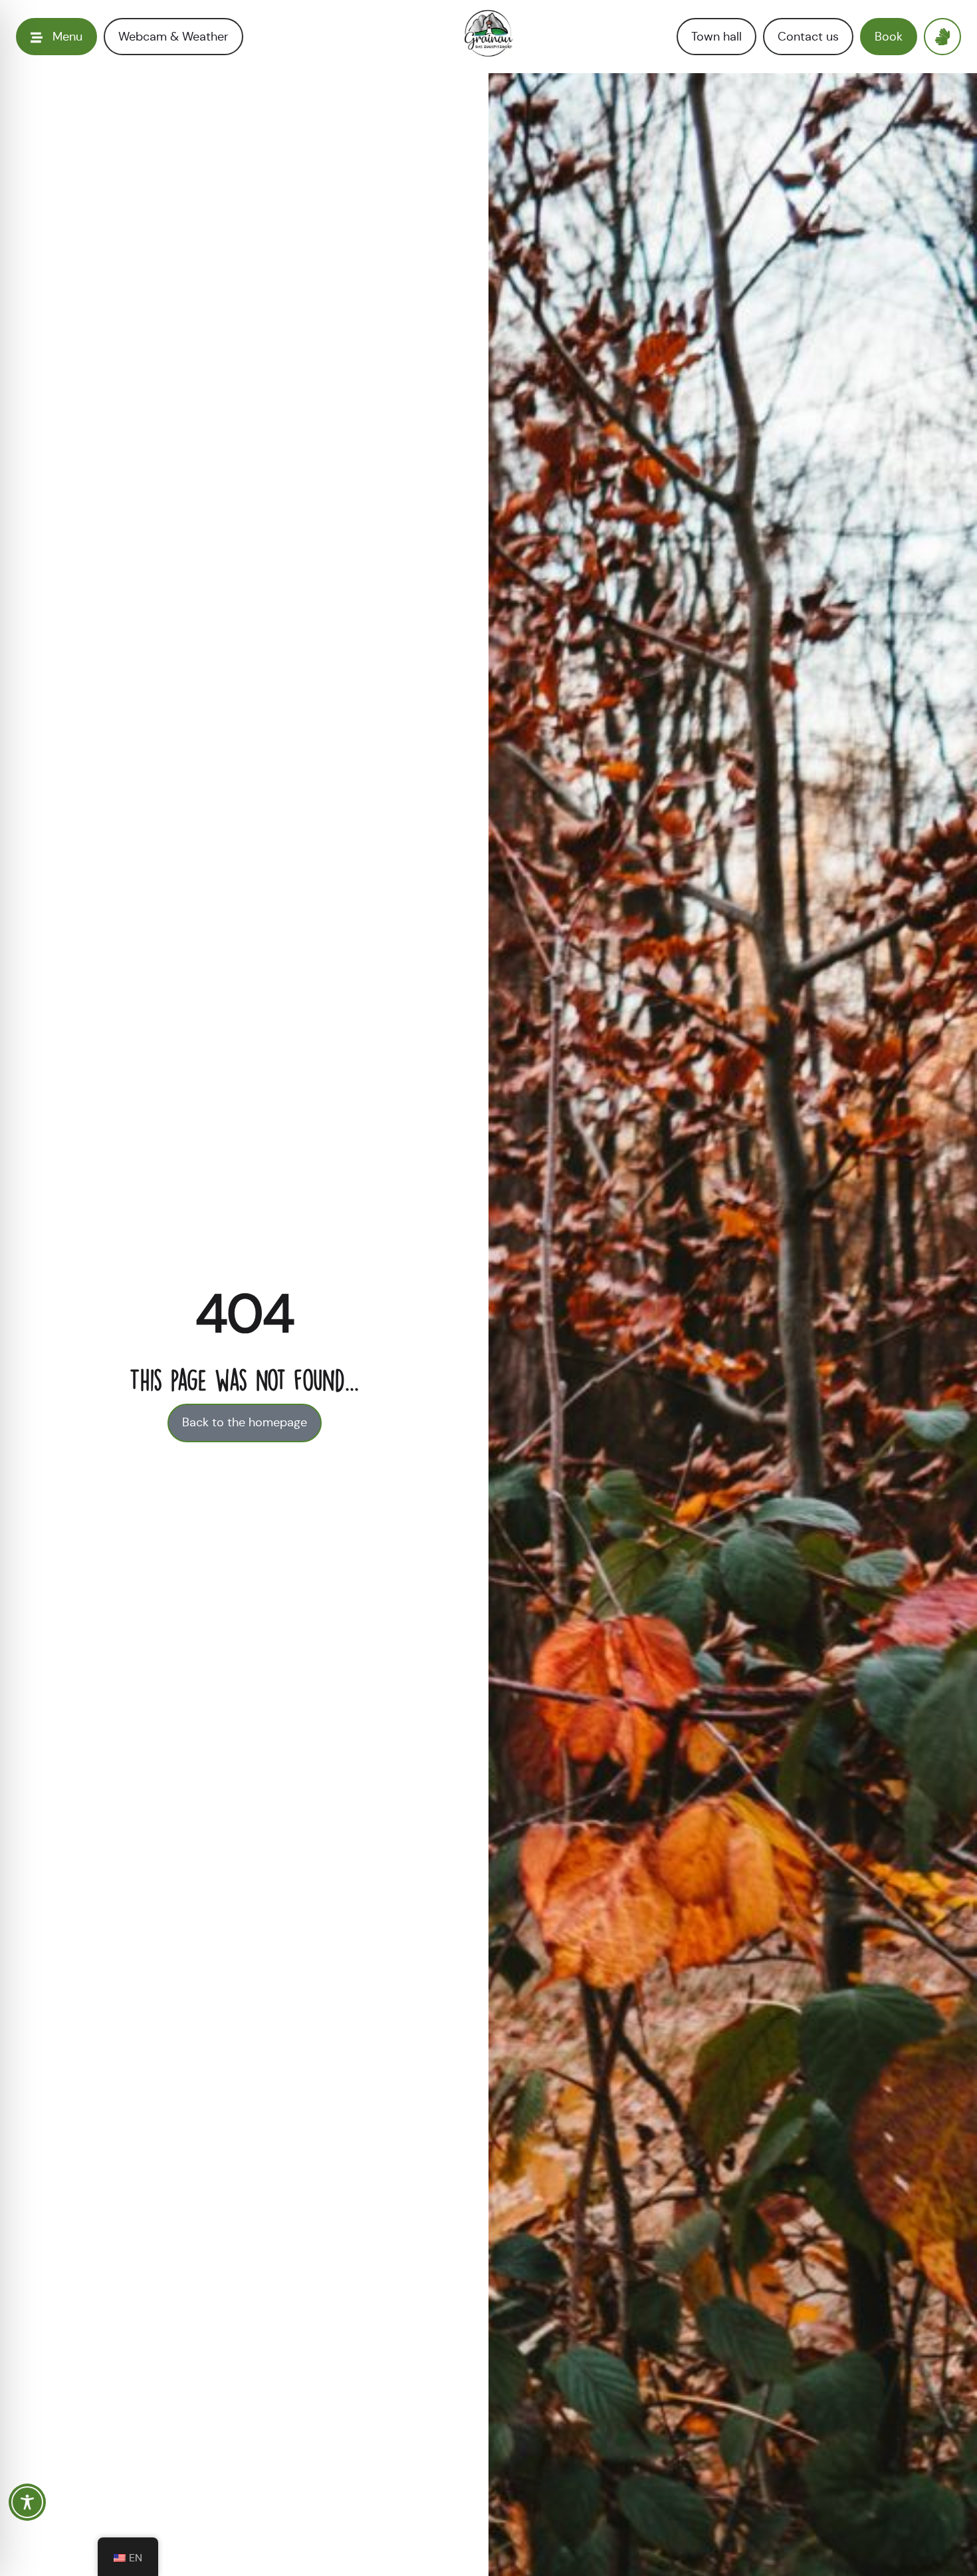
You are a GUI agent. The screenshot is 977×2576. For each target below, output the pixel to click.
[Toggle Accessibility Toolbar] (27, 2502)
